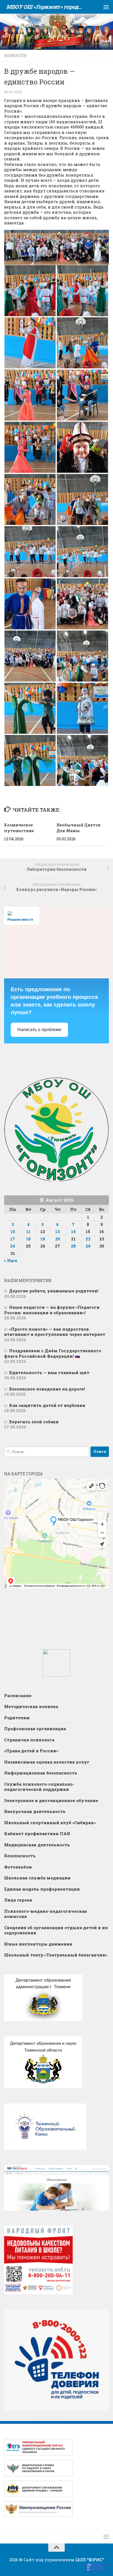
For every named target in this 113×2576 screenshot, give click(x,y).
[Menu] (106, 7)
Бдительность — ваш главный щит (49, 1372)
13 (57, 1231)
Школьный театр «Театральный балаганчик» (56, 1955)
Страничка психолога (29, 1740)
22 (88, 1239)
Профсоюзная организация (35, 1729)
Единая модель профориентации (42, 1889)
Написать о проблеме (39, 1030)
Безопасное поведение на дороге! (47, 1389)
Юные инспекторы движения (38, 1944)
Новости (15, 55)
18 (28, 1239)
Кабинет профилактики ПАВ (37, 1833)
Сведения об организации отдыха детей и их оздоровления (56, 1930)
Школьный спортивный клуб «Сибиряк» (50, 1823)
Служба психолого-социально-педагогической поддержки (39, 1787)
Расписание (18, 1695)
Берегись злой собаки (34, 1422)
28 (73, 1246)
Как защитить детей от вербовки (48, 1405)
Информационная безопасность (41, 1773)
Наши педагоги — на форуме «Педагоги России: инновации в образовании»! (52, 1310)
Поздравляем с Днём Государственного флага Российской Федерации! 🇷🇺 (53, 1353)
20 (58, 1239)
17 (13, 1239)
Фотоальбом (18, 1867)
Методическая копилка (31, 1706)
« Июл (11, 1260)
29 (88, 1246)
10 (13, 1231)
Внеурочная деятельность (35, 1811)
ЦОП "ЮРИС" (90, 2560)
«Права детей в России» (31, 1751)
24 (13, 1246)
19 (43, 1239)
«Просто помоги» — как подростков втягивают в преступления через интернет (55, 1332)
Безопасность (20, 1856)
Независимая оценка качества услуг (47, 1762)
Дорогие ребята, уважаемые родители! (54, 1291)
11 (28, 1231)
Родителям (17, 1718)
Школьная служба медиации (37, 1878)
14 (73, 1231)
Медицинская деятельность (37, 1845)
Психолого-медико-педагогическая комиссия (46, 1914)
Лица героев (18, 1900)
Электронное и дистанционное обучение (51, 1800)
